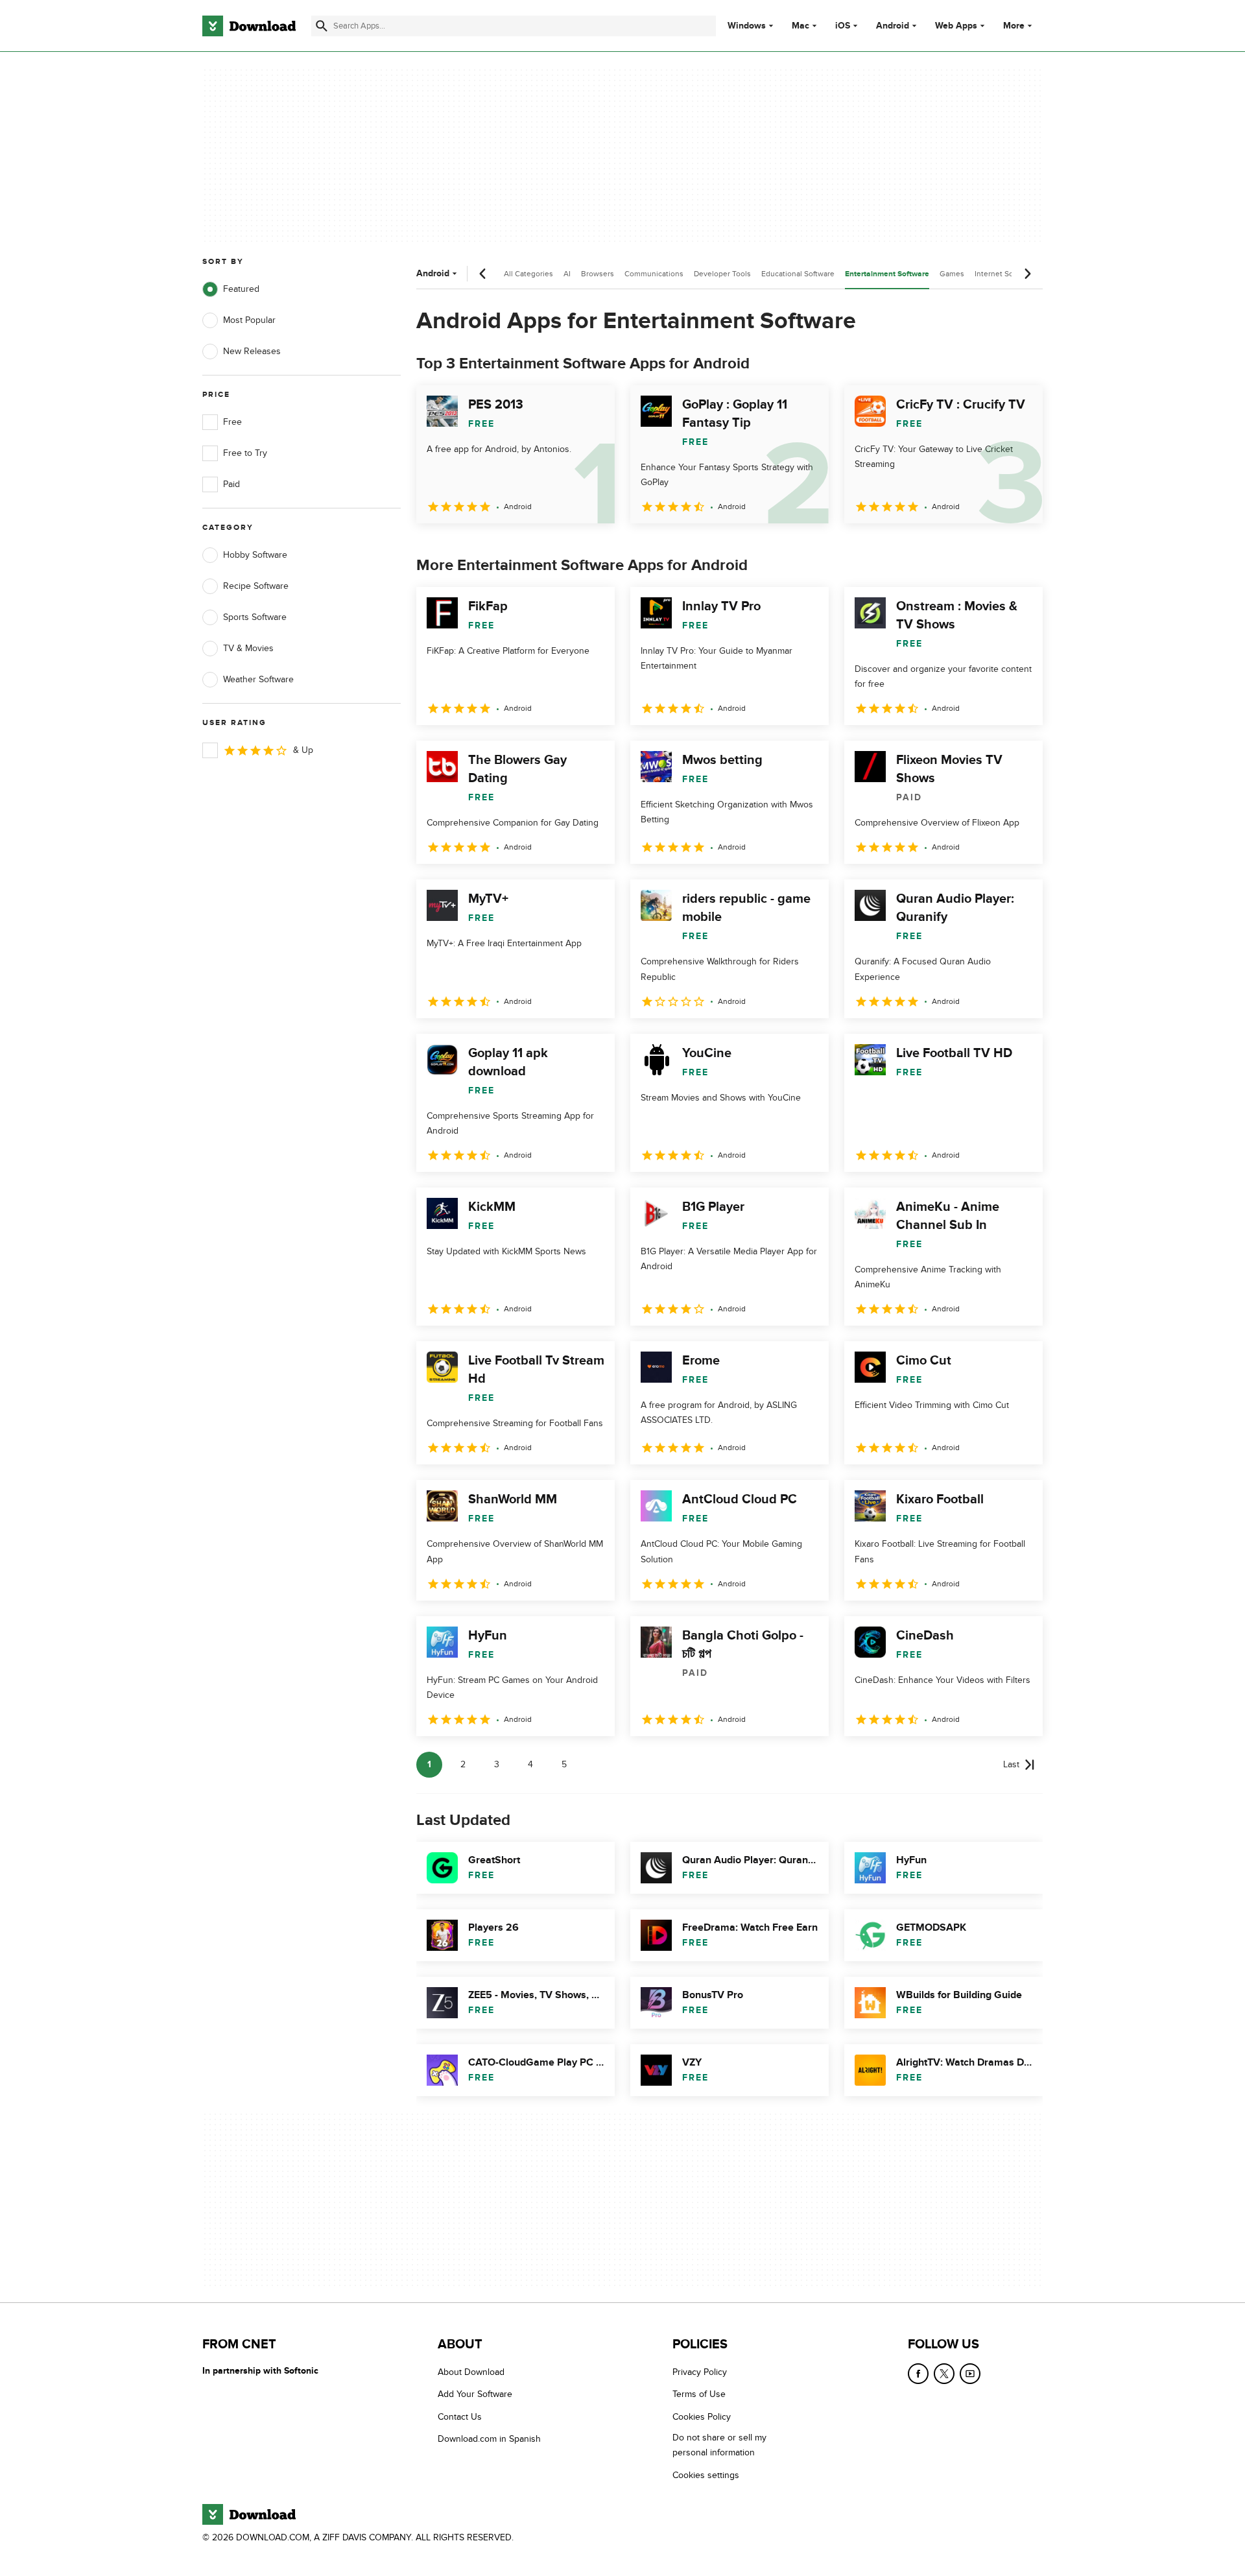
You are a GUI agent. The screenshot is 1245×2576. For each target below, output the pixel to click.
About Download (471, 2372)
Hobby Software (255, 555)
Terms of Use (699, 2394)
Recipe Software (256, 586)
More (1014, 26)
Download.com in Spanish (489, 2439)
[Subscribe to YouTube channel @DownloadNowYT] (970, 2374)
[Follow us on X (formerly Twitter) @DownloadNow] (944, 2374)
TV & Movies (248, 648)
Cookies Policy (702, 2416)
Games (952, 274)
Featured (241, 289)
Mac (800, 26)
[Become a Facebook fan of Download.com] (918, 2374)
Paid (231, 484)
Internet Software (1005, 274)
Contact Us (460, 2416)
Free (232, 422)
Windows (747, 26)
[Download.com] (249, 26)
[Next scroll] (1027, 274)
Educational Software (798, 274)
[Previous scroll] (483, 274)
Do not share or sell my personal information (719, 2445)
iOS (843, 26)
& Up (303, 750)
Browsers (598, 274)
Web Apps (956, 26)
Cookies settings (706, 2475)
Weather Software (258, 679)
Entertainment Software (887, 274)
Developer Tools (722, 274)
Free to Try (245, 453)
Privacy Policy (700, 2372)
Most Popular (249, 320)
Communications (654, 274)
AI (567, 274)
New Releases (252, 351)
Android (893, 26)
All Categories (528, 274)
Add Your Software (475, 2394)
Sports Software (255, 617)
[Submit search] (322, 26)
